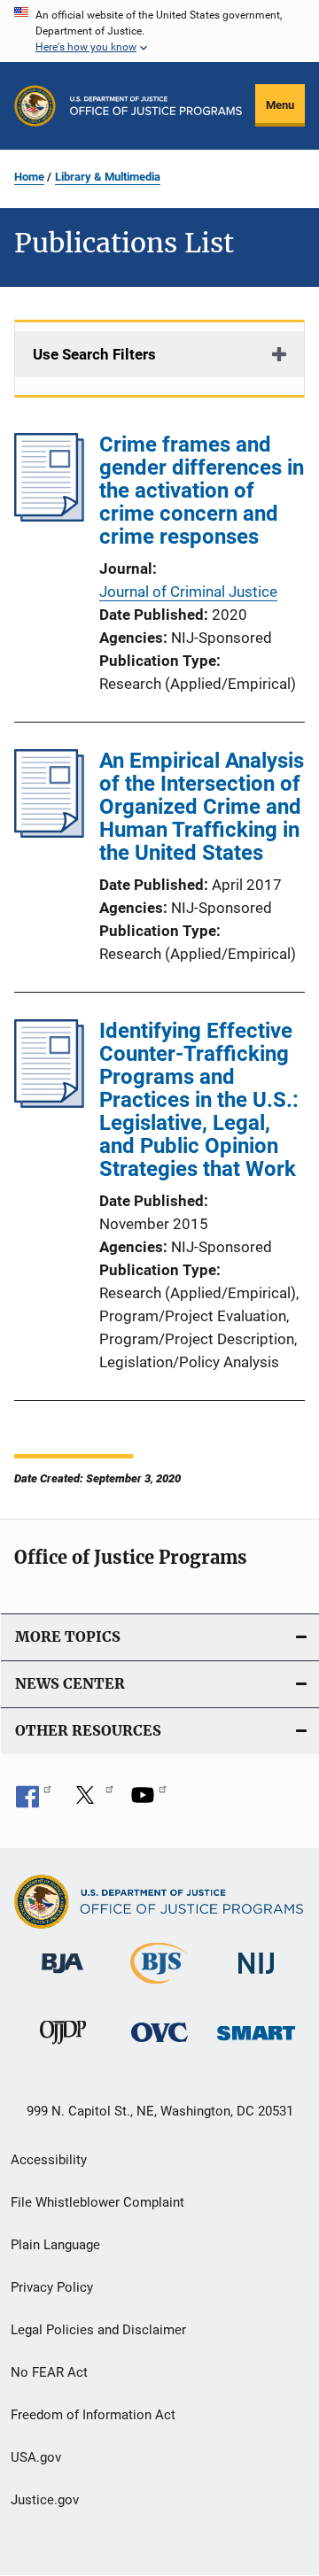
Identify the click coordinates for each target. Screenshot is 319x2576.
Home (29, 177)
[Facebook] (34, 1801)
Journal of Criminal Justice (188, 592)
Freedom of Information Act (93, 2415)
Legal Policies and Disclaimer (98, 2330)
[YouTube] (149, 1801)
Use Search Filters (94, 354)
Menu (280, 105)
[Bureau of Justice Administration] (62, 1976)
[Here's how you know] (159, 31)
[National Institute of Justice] (256, 1977)
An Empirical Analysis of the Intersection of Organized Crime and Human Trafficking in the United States (202, 807)
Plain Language (55, 2245)
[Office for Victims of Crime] (159, 2045)
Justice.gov (45, 2500)
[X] (91, 1801)
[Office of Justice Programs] (35, 106)
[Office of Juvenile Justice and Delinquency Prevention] (63, 2047)
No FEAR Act (49, 2372)
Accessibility (49, 2160)
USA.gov (36, 2457)
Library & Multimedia (108, 177)
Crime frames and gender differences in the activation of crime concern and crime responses (202, 491)
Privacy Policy (52, 2287)
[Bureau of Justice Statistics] (159, 1987)
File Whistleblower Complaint (97, 2202)
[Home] (156, 106)
